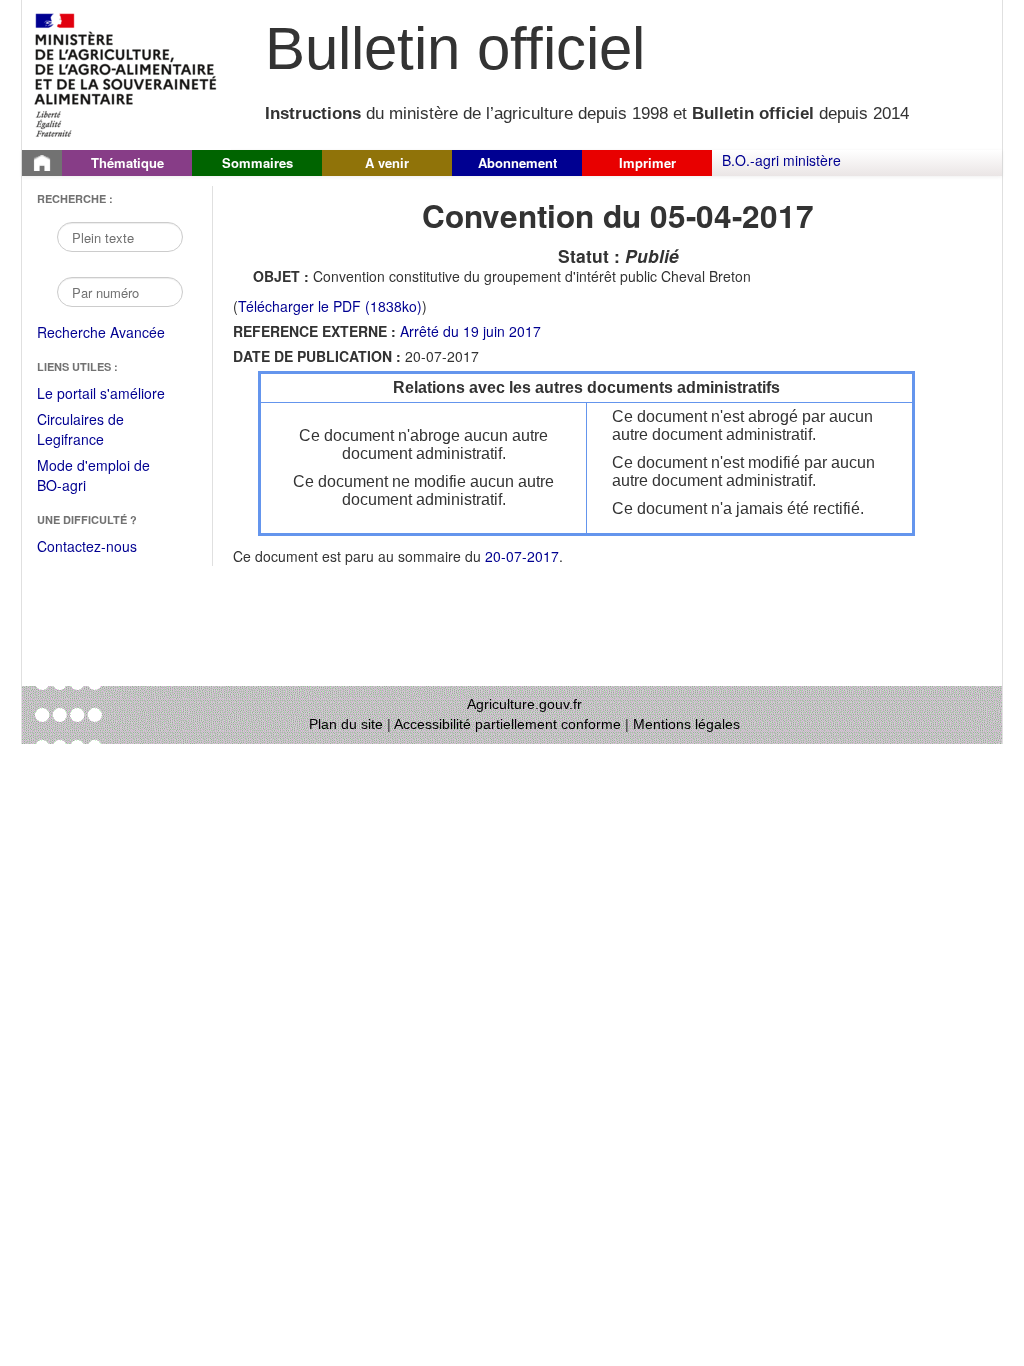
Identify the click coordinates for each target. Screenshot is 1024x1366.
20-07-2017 (522, 556)
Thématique (127, 162)
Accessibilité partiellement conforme (507, 724)
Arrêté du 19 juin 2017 (470, 331)
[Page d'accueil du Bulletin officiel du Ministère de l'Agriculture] (42, 163)
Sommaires (257, 162)
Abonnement (517, 162)
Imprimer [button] (647, 162)
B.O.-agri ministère (781, 160)
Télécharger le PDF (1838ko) (330, 306)
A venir (387, 162)
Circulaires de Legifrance (96, 430)
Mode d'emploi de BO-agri (93, 476)
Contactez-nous (87, 546)
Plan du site (346, 724)
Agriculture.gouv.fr (524, 704)
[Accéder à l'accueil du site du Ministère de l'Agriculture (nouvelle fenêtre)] (126, 73)
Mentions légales (686, 724)
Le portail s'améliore (114, 394)
